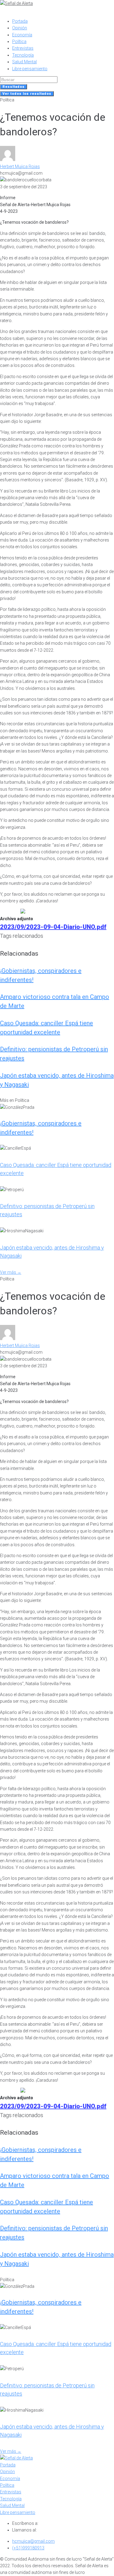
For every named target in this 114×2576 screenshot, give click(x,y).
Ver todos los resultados (27, 94)
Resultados (14, 87)
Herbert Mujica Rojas (20, 166)
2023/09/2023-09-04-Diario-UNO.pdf (53, 927)
